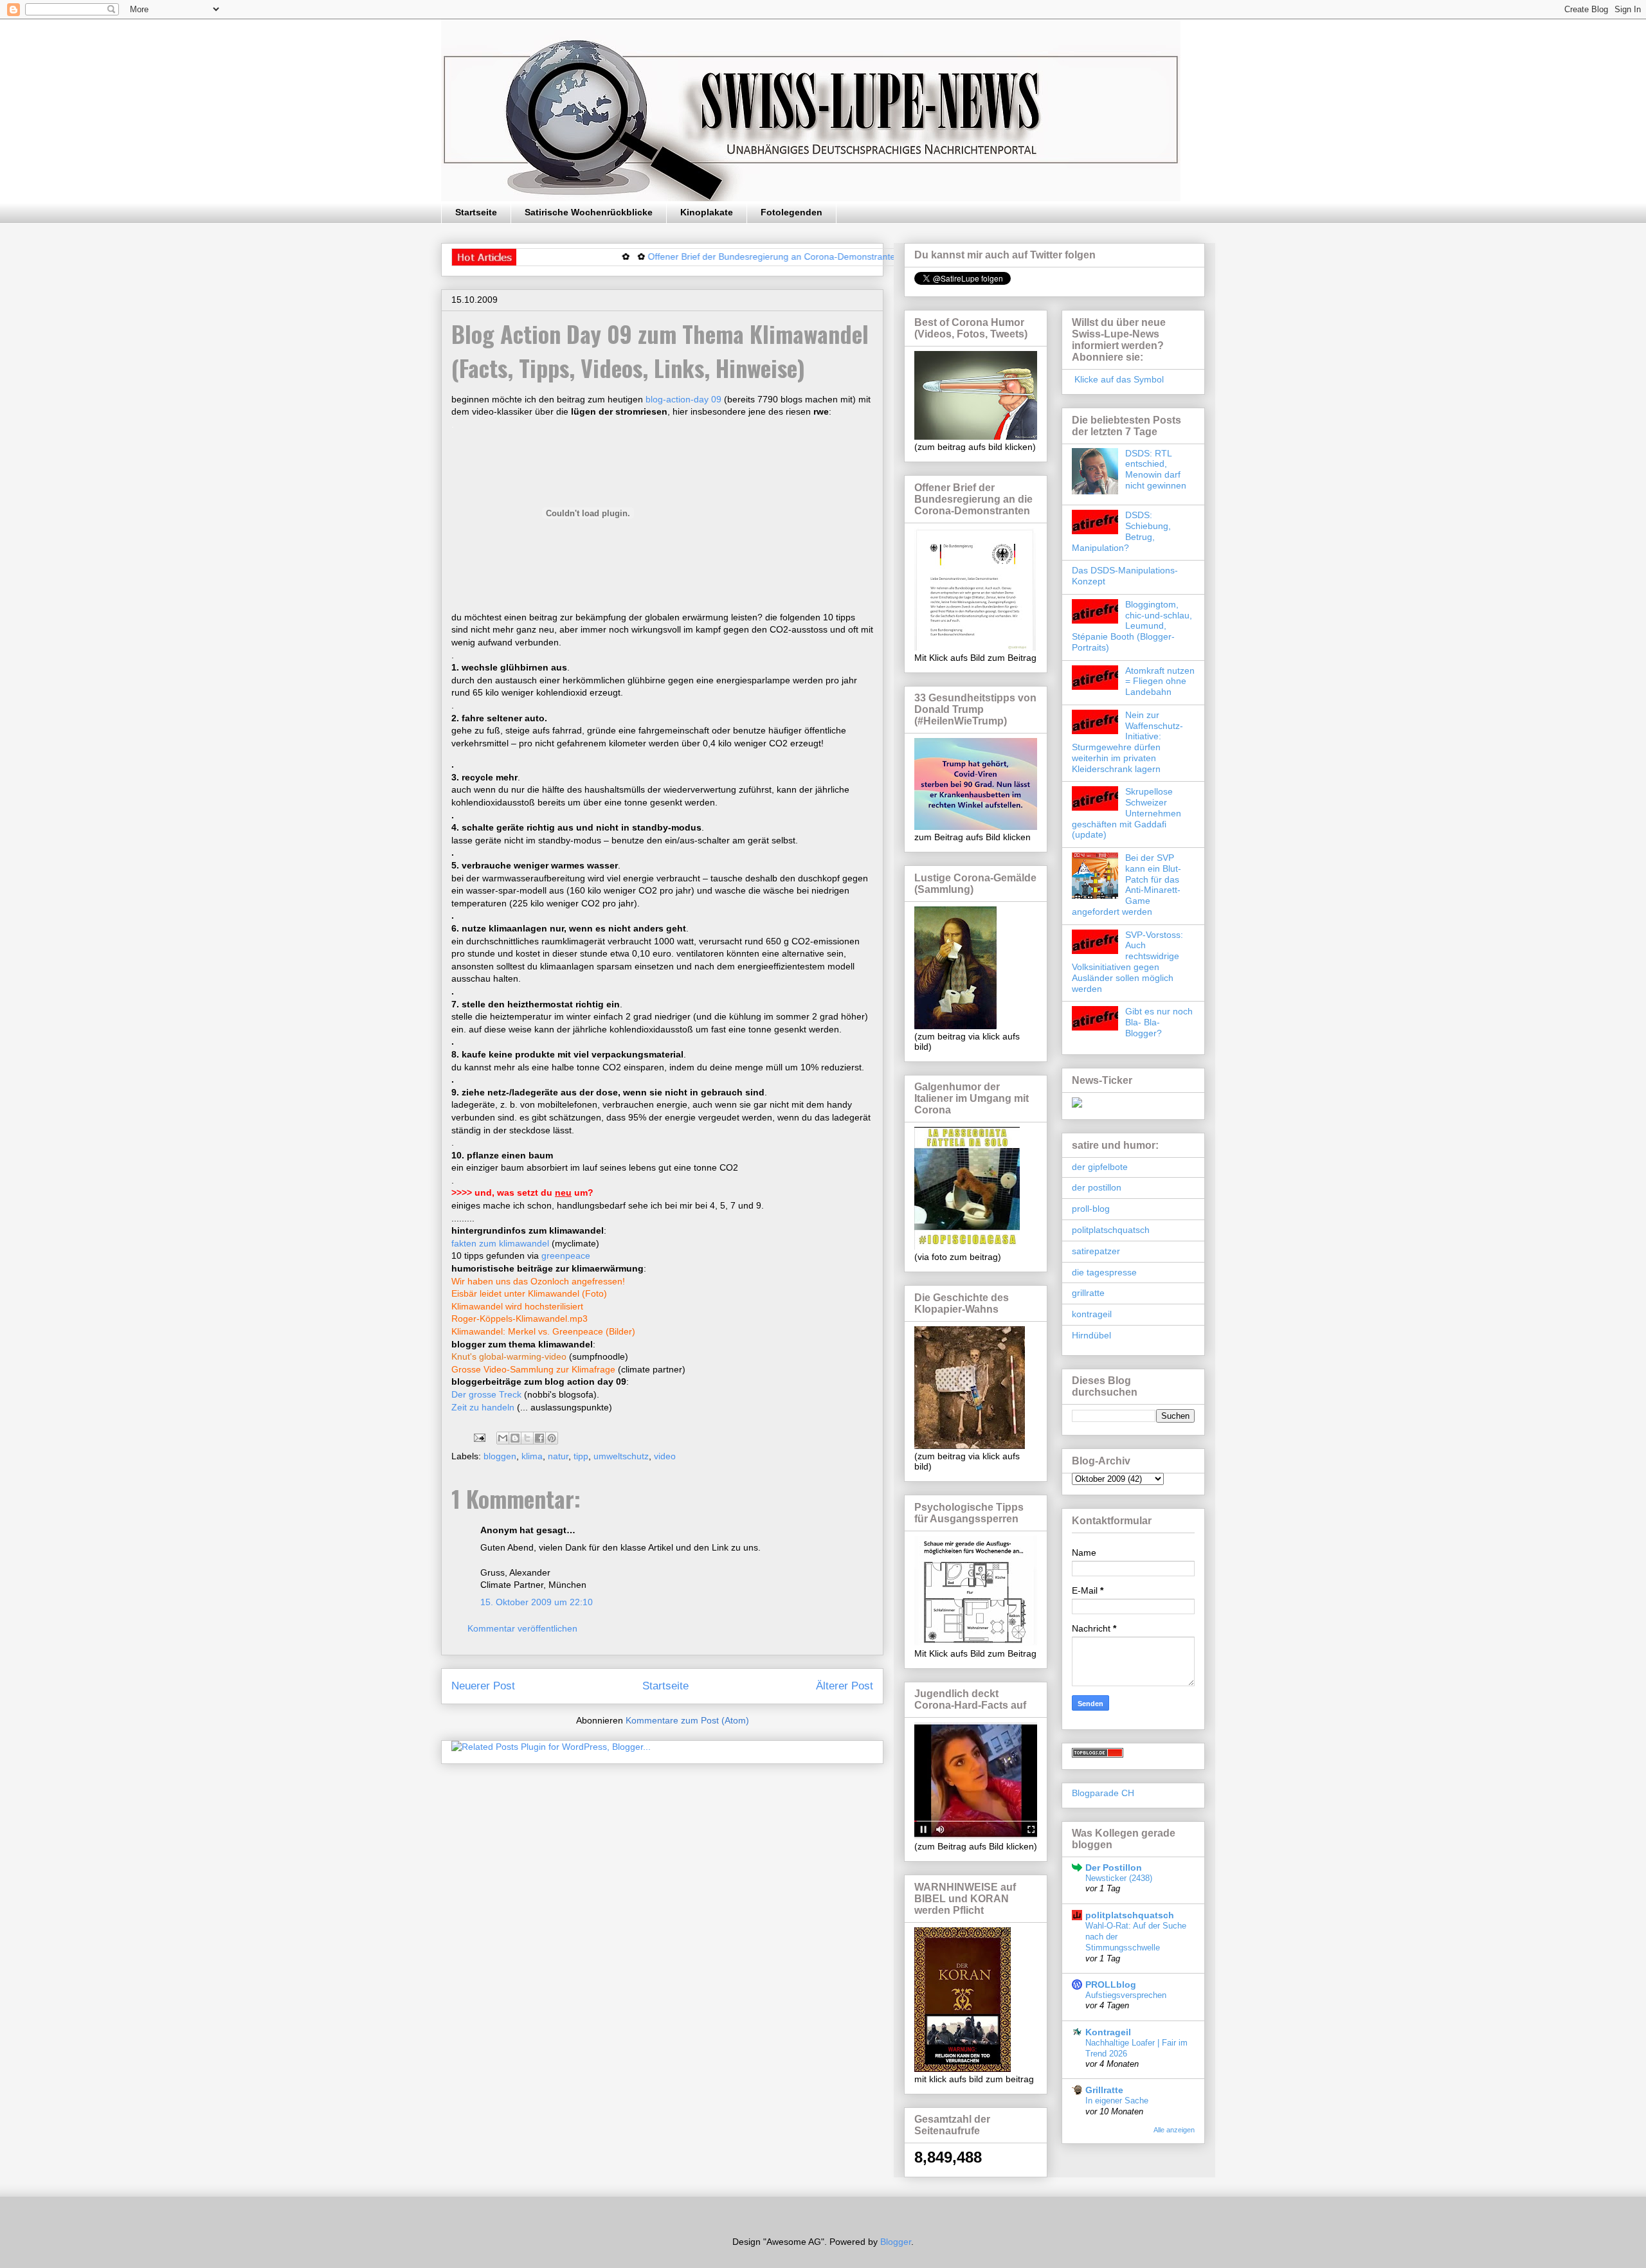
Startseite (476, 212)
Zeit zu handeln (484, 1407)
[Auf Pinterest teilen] (552, 1438)
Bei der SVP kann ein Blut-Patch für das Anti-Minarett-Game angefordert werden (1126, 885)
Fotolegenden (791, 212)
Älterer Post (845, 1686)
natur (558, 1456)
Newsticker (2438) (1119, 1878)
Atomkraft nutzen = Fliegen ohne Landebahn (1160, 681)
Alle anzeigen (1174, 2130)
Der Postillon (1114, 1868)
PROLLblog (1111, 1985)
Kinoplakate (707, 212)
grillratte (1088, 1293)
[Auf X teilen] (527, 1438)
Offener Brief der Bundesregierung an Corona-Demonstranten (711, 256)
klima (532, 1456)
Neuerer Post (483, 1686)
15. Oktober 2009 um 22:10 (537, 1602)
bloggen (500, 1456)
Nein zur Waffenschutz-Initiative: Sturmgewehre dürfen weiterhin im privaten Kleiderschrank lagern (1127, 742)
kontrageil (1092, 1314)
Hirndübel (1091, 1335)
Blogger (896, 2242)
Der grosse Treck (486, 1394)
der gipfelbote (1100, 1167)
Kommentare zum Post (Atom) (687, 1720)
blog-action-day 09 (685, 399)
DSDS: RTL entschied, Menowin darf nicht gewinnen (1156, 469)
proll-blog (1091, 1209)
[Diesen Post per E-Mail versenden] (503, 1438)
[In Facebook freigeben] (539, 1438)
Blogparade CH (1103, 1793)
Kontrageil (1108, 2032)
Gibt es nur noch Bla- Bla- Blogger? (1159, 1022)
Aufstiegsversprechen (1126, 1995)
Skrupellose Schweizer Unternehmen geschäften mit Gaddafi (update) (1126, 813)
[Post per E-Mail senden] (479, 1437)
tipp (581, 1456)
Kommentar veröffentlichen (522, 1628)
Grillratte (1104, 2090)
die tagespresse (1104, 1272)
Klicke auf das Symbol (1118, 379)
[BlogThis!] (515, 1438)
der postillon (1097, 1187)
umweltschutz (621, 1456)
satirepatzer (1096, 1251)
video (665, 1456)
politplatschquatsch (1111, 1230)
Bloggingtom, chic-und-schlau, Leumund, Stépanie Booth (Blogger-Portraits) (1132, 626)
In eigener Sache (1117, 2101)
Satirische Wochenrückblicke (589, 212)
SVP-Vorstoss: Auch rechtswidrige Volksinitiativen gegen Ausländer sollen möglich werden (1127, 962)
